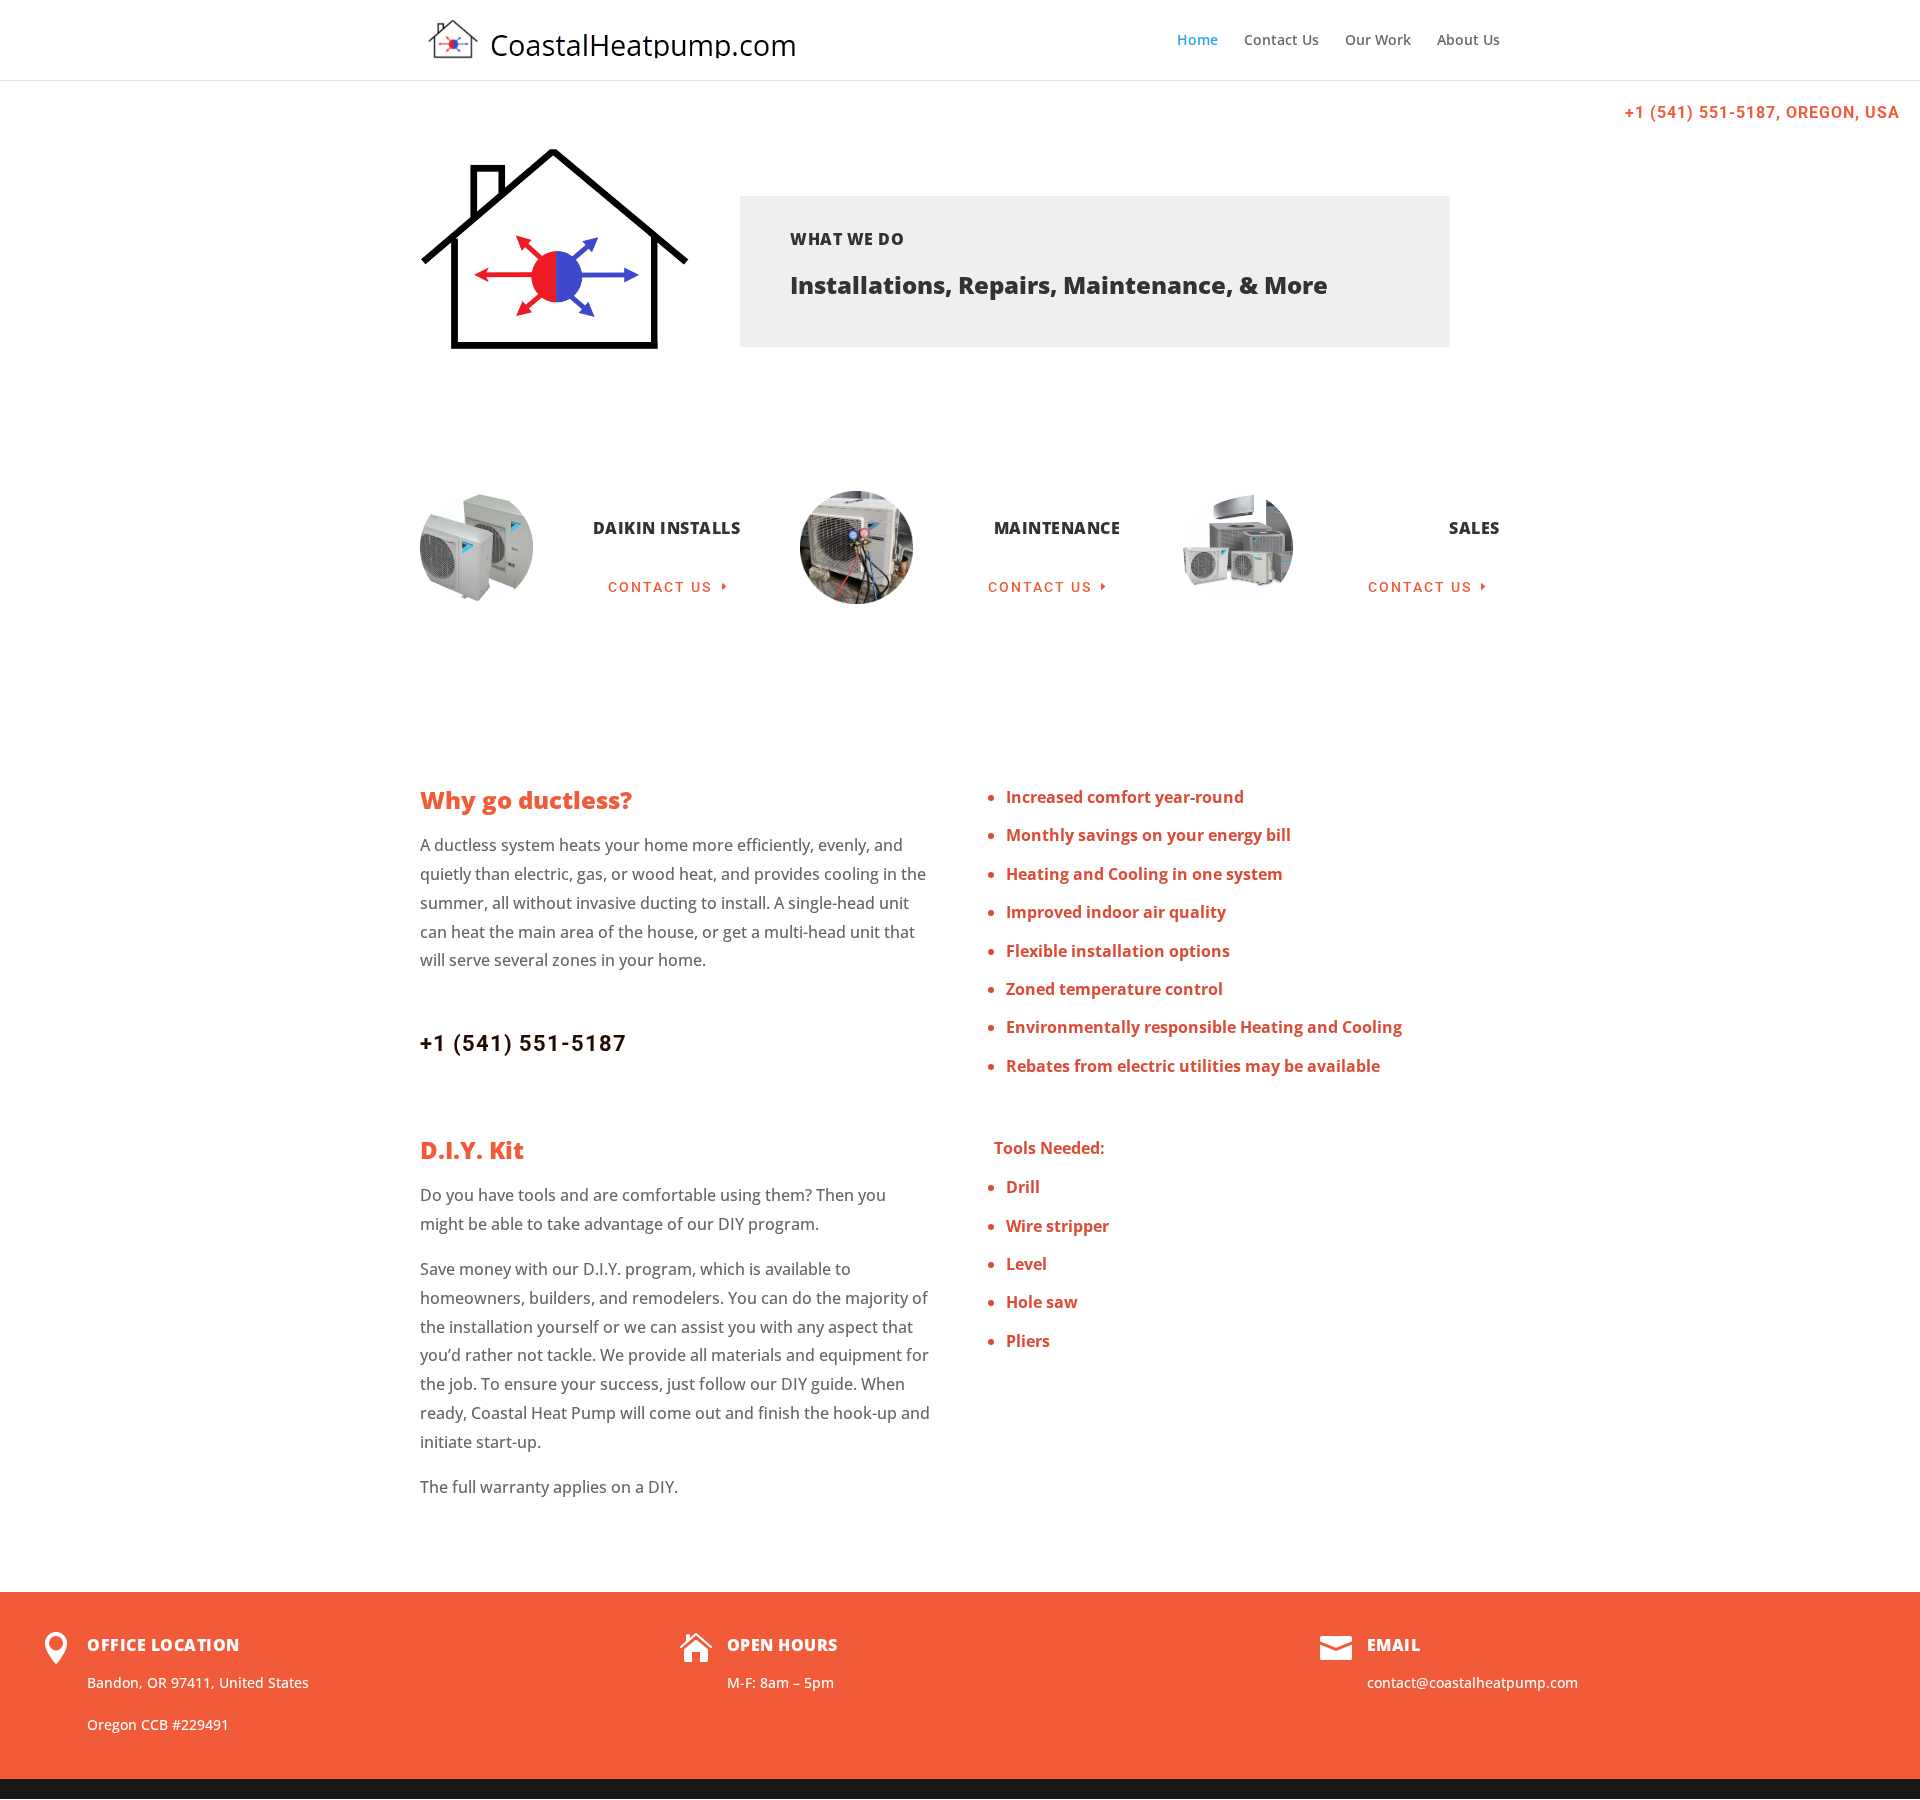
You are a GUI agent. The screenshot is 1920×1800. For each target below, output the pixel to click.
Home (1197, 41)
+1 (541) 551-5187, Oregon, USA (1762, 112)
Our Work (1378, 41)
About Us (1468, 41)
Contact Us (1281, 41)
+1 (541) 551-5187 (523, 1043)
